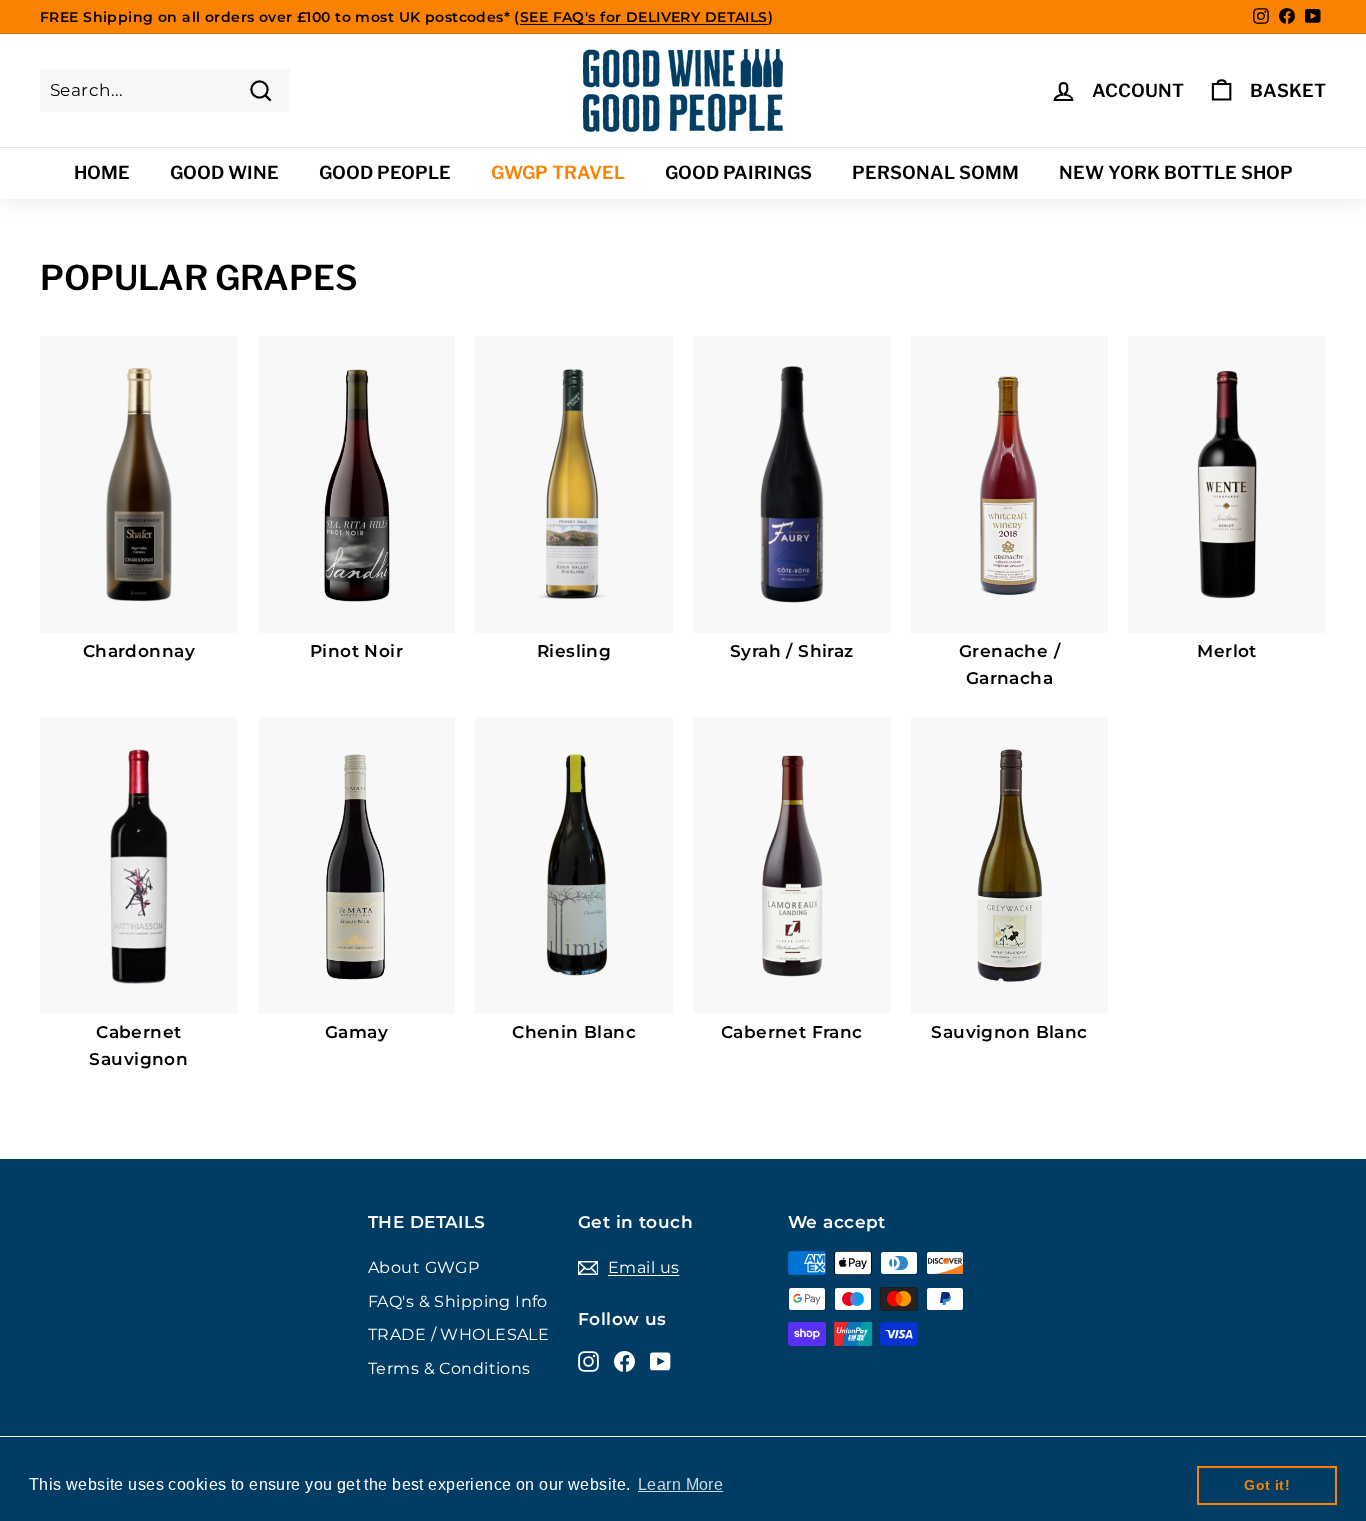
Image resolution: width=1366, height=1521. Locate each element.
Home (102, 172)
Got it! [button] (1267, 1485)
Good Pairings (738, 172)
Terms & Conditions (449, 1368)
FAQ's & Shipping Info (458, 1301)
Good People (385, 172)
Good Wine (224, 172)
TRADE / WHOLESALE (458, 1334)
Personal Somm (935, 172)
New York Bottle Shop (1176, 172)
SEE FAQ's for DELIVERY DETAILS (644, 17)
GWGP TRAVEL (558, 172)
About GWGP (423, 1267)
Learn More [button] (680, 1484)
